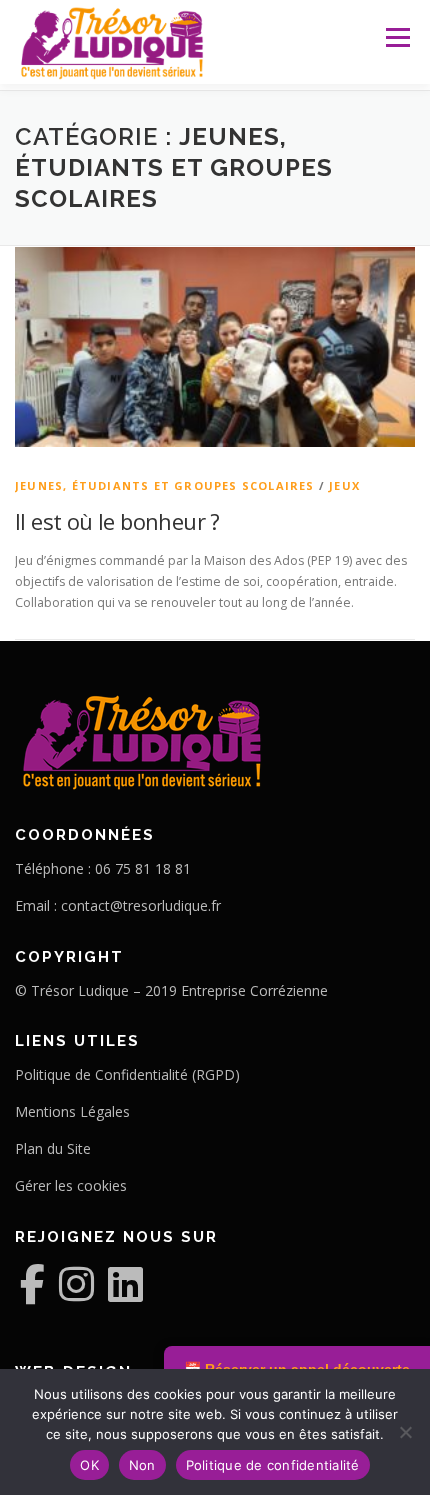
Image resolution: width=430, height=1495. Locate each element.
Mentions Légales (72, 1111)
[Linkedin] (125, 1284)
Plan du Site (53, 1148)
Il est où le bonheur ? (117, 521)
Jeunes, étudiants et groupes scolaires (165, 485)
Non (142, 1465)
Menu (396, 37)
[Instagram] (76, 1284)
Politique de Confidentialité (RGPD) (127, 1074)
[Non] (405, 1432)
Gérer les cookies (71, 1185)
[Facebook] (32, 1284)
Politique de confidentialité (273, 1465)
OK (89, 1465)
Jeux (344, 485)
